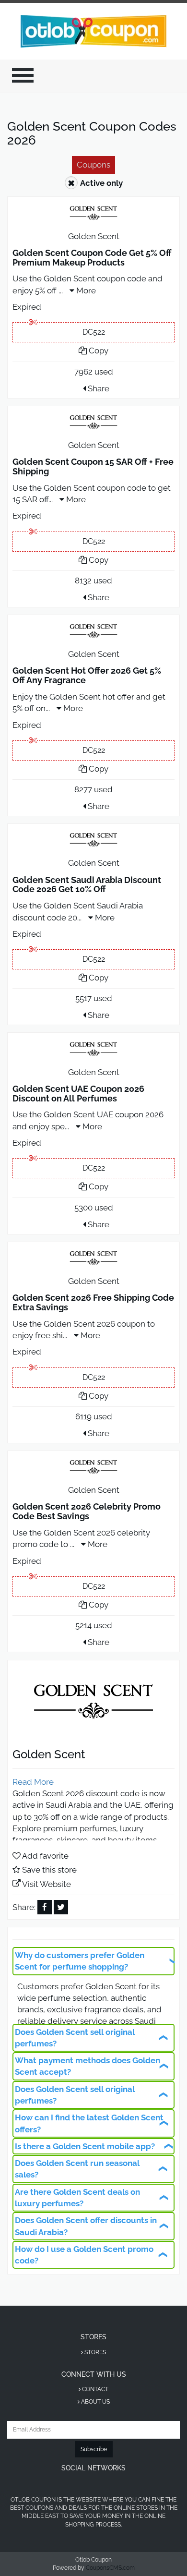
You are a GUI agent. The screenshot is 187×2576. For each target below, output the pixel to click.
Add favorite (45, 1856)
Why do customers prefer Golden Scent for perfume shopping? (80, 1961)
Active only (101, 183)
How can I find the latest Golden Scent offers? (89, 2123)
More (85, 290)
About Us (95, 2402)
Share (98, 388)
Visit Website (47, 1884)
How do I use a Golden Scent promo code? (84, 2255)
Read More (33, 1782)
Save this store (49, 1870)
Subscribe (94, 2449)
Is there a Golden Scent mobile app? (85, 2146)
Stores (94, 2352)
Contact (94, 2389)
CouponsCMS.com (110, 2568)
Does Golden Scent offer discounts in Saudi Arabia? (86, 2226)
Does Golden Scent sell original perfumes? (75, 2038)
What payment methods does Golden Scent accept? (88, 2066)
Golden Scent (94, 236)
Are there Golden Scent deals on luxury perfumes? (77, 2198)
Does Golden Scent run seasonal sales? (77, 2169)
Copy (98, 351)
